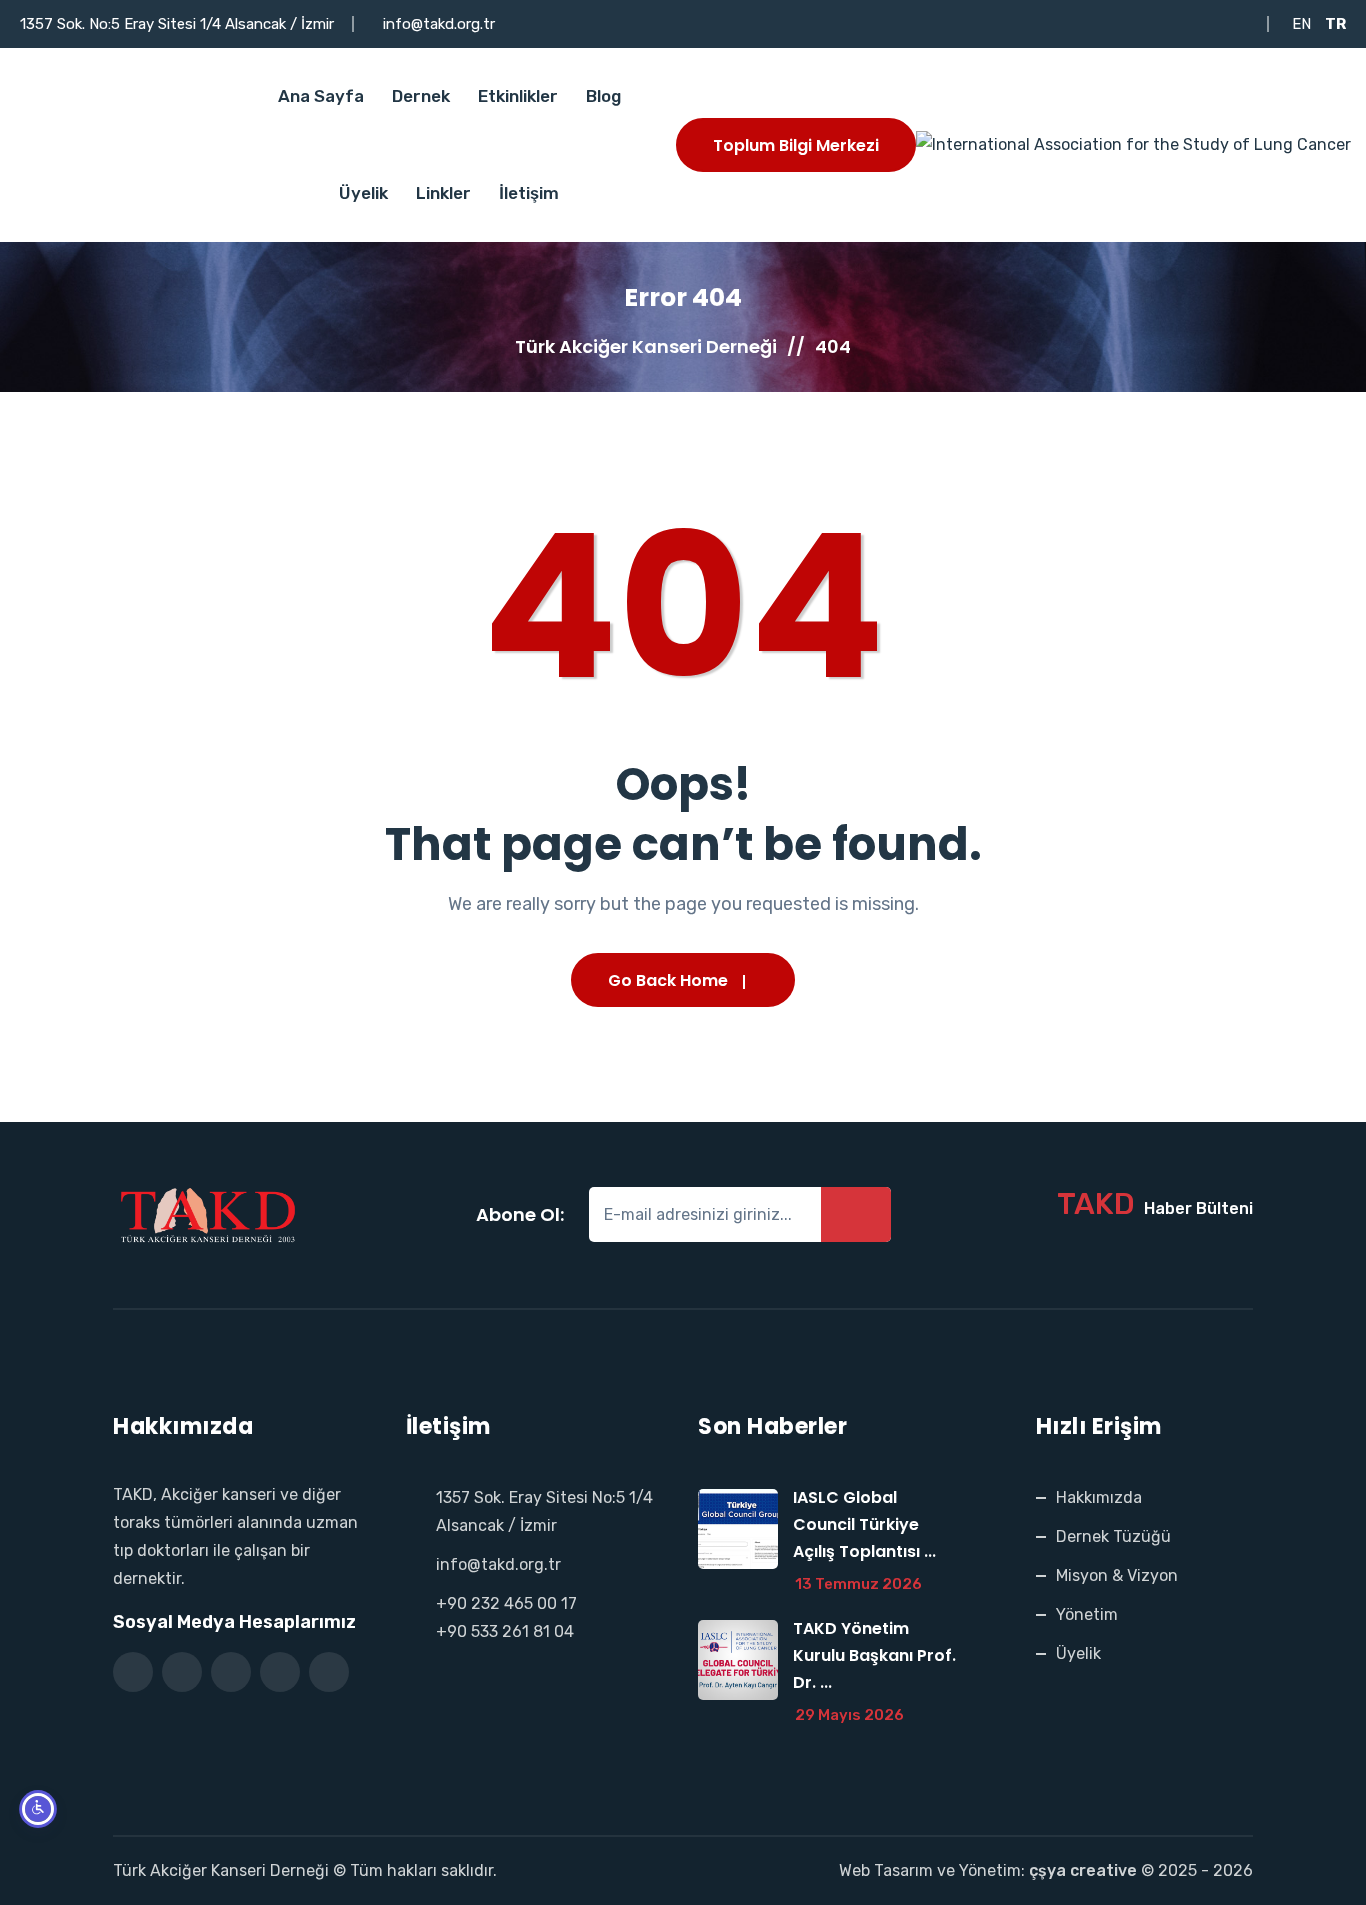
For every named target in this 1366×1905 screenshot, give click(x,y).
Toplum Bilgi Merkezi (796, 145)
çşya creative (1083, 1870)
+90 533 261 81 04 (505, 1631)
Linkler (443, 193)
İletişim (529, 193)
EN (1301, 24)
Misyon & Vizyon (1117, 1575)
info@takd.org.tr (439, 24)
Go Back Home (668, 980)
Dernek (421, 96)
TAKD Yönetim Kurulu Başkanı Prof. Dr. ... (874, 1655)
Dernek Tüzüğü (1113, 1536)
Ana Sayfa (321, 96)
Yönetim (1087, 1614)
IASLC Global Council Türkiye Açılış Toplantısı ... (864, 1524)
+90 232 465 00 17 (506, 1603)
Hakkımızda (1099, 1497)
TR (1335, 24)
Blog (603, 96)
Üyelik (363, 193)
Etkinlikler (518, 96)
